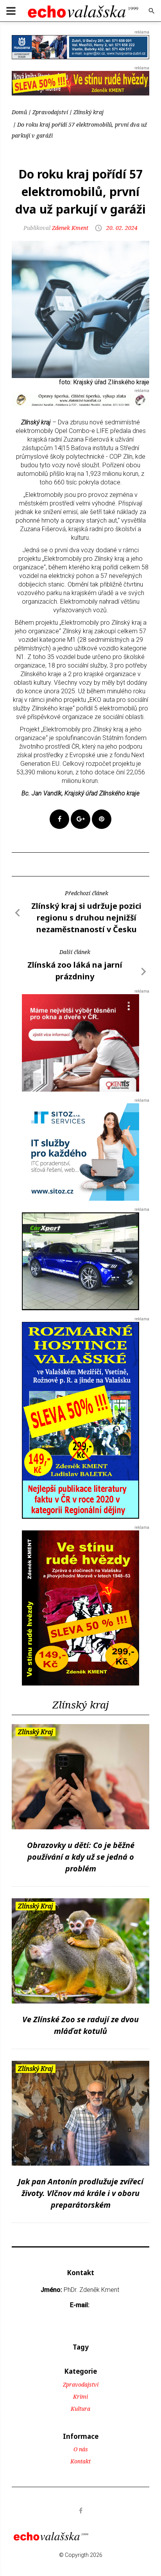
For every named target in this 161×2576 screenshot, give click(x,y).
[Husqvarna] (80, 47)
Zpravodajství (50, 112)
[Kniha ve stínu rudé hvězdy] (80, 83)
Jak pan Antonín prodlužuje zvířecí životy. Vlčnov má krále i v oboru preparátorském (81, 2193)
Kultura (80, 2409)
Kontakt (80, 2461)
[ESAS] (80, 1261)
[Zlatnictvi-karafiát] (80, 399)
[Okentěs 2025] (80, 1042)
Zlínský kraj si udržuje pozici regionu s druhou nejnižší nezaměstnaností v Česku (86, 918)
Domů (19, 112)
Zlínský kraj (89, 112)
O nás (81, 2449)
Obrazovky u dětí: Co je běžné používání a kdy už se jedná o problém (81, 1857)
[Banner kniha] (80, 1420)
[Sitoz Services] (80, 1151)
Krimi (80, 2397)
